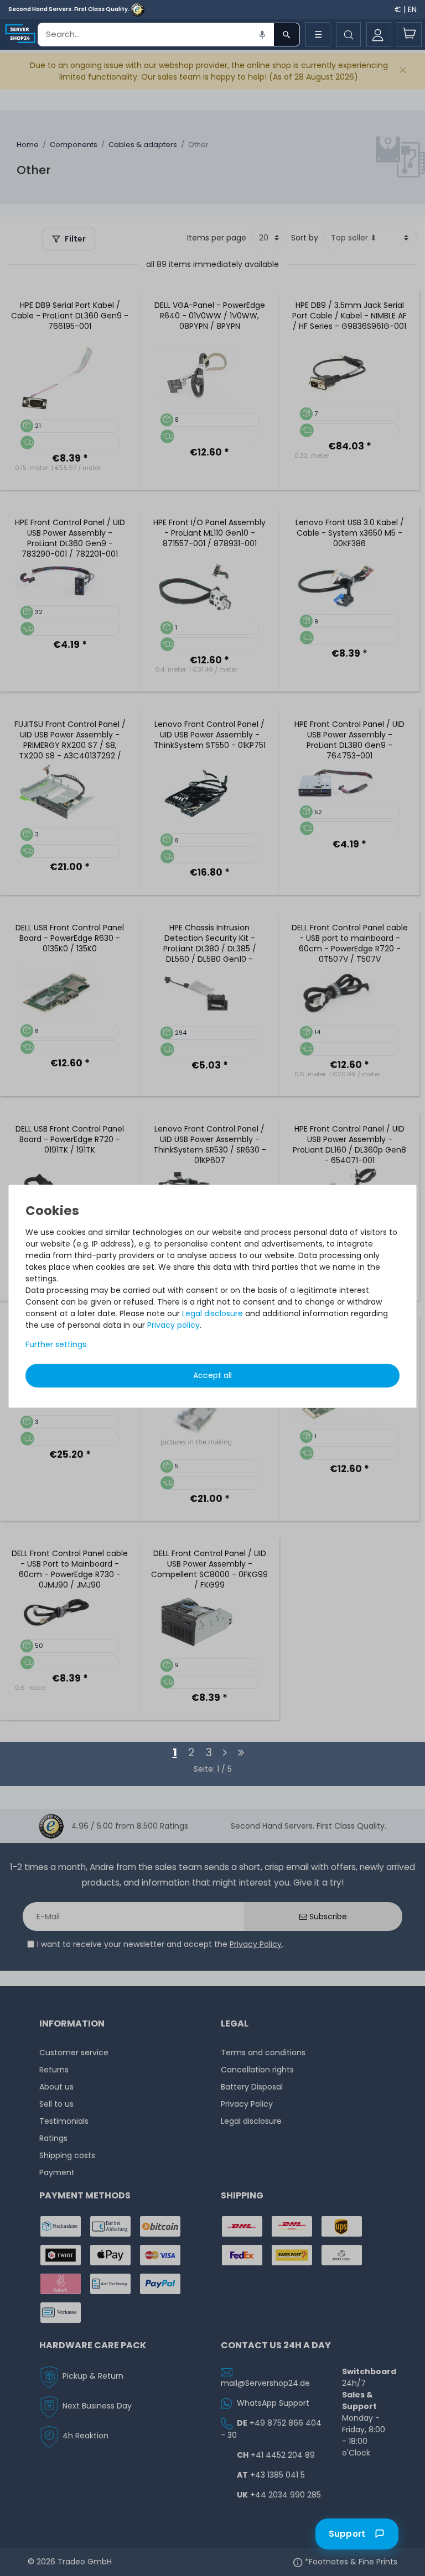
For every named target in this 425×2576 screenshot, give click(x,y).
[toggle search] (348, 35)
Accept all (212, 1375)
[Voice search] (262, 35)
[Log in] (379, 35)
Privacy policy (173, 1325)
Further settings (56, 1344)
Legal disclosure (212, 1313)
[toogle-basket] (409, 35)
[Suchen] (287, 35)
